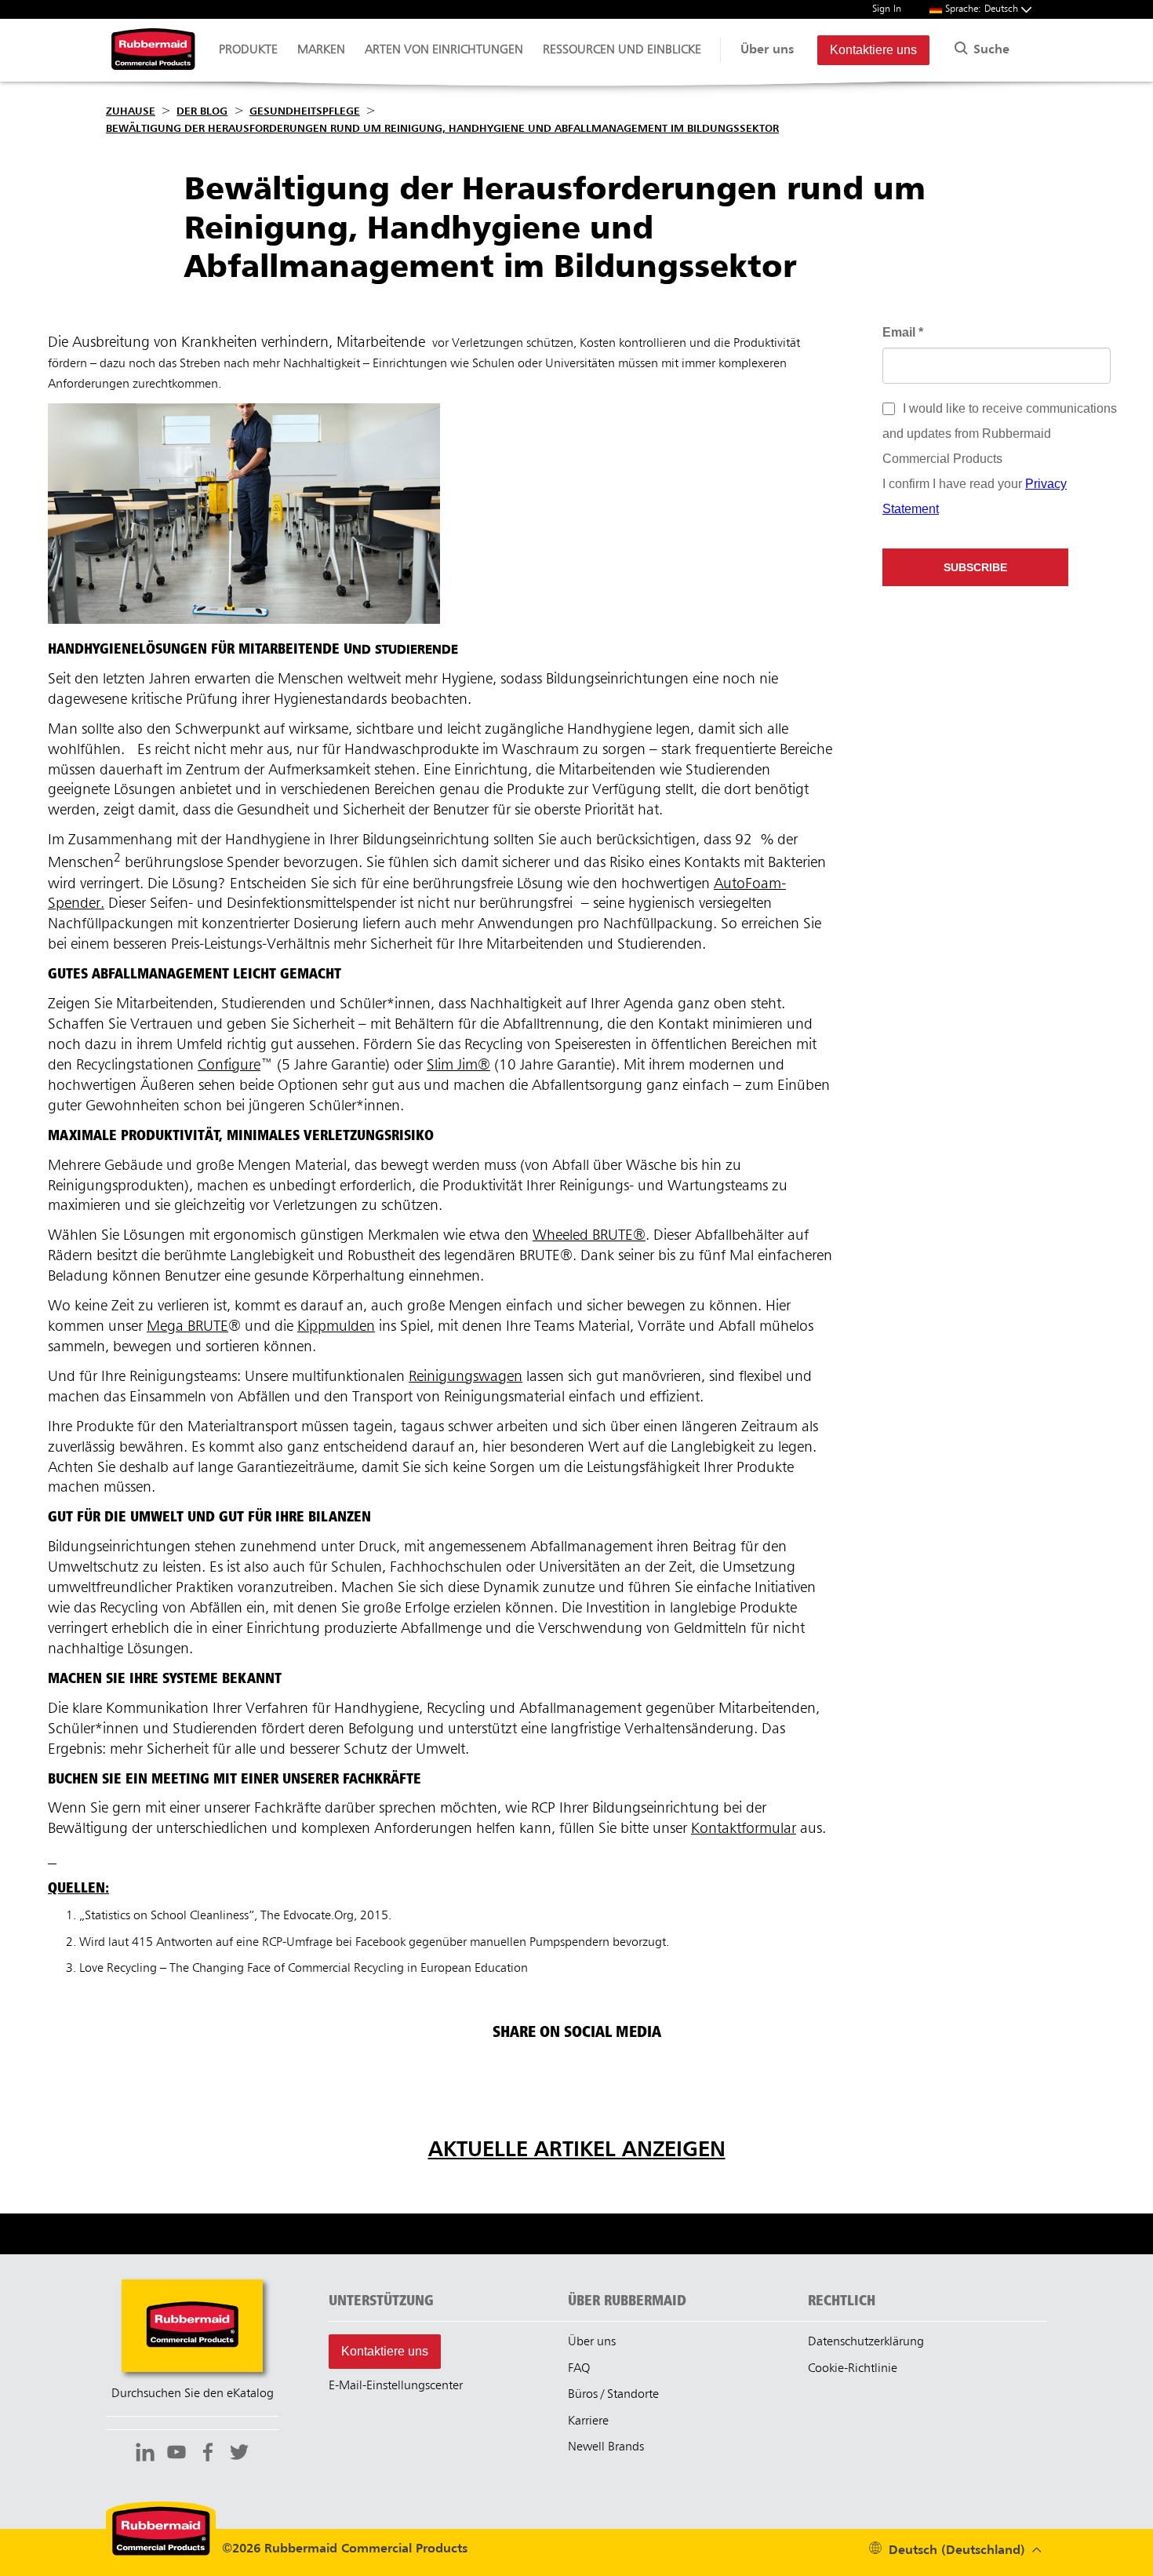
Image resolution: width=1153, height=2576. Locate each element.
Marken (321, 50)
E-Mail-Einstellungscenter (396, 2386)
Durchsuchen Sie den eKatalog (193, 2394)
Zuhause (131, 111)
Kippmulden (336, 1326)
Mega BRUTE (187, 1326)
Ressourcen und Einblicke (622, 50)
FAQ (579, 2369)
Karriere (588, 2421)
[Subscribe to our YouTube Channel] (176, 2454)
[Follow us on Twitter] (239, 2454)
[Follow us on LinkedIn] (145, 2454)
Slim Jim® (458, 1065)
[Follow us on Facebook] (208, 2454)
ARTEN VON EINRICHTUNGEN (444, 50)
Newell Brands (606, 2447)
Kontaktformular (744, 1829)
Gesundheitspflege (305, 111)
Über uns (767, 50)
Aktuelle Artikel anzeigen (577, 2150)
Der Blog (202, 111)
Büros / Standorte (613, 2395)
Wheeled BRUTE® (589, 1235)
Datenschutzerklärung (866, 2342)
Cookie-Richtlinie (853, 2369)
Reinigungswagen (466, 1377)
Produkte (248, 50)
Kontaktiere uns (873, 50)
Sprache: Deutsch (983, 9)
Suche (989, 50)
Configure (229, 1065)
